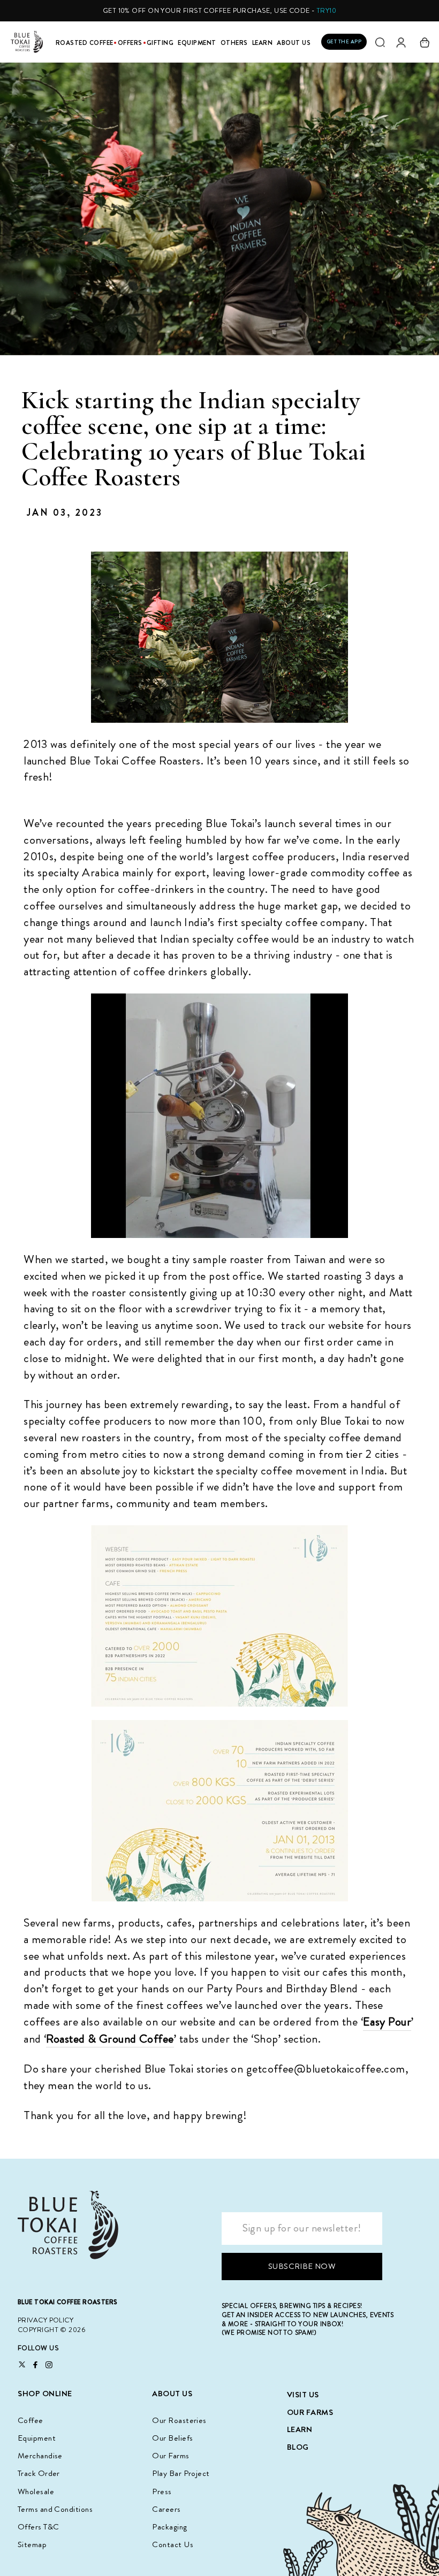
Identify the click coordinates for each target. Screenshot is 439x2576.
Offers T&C (39, 2527)
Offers (130, 43)
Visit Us (303, 2395)
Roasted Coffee (85, 43)
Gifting (160, 43)
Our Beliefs (172, 2438)
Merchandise (40, 2456)
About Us (294, 43)
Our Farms (171, 2456)
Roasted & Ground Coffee (110, 2039)
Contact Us (173, 2544)
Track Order (39, 2473)
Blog (298, 2447)
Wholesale (36, 2491)
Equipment (197, 43)
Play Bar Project (181, 2473)
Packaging (169, 2527)
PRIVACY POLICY (46, 2320)
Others (234, 43)
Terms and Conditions (55, 2509)
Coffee (31, 2420)
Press (162, 2491)
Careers (166, 2509)
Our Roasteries (179, 2420)
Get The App (344, 41)
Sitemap (32, 2544)
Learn (263, 43)
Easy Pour (387, 2022)
